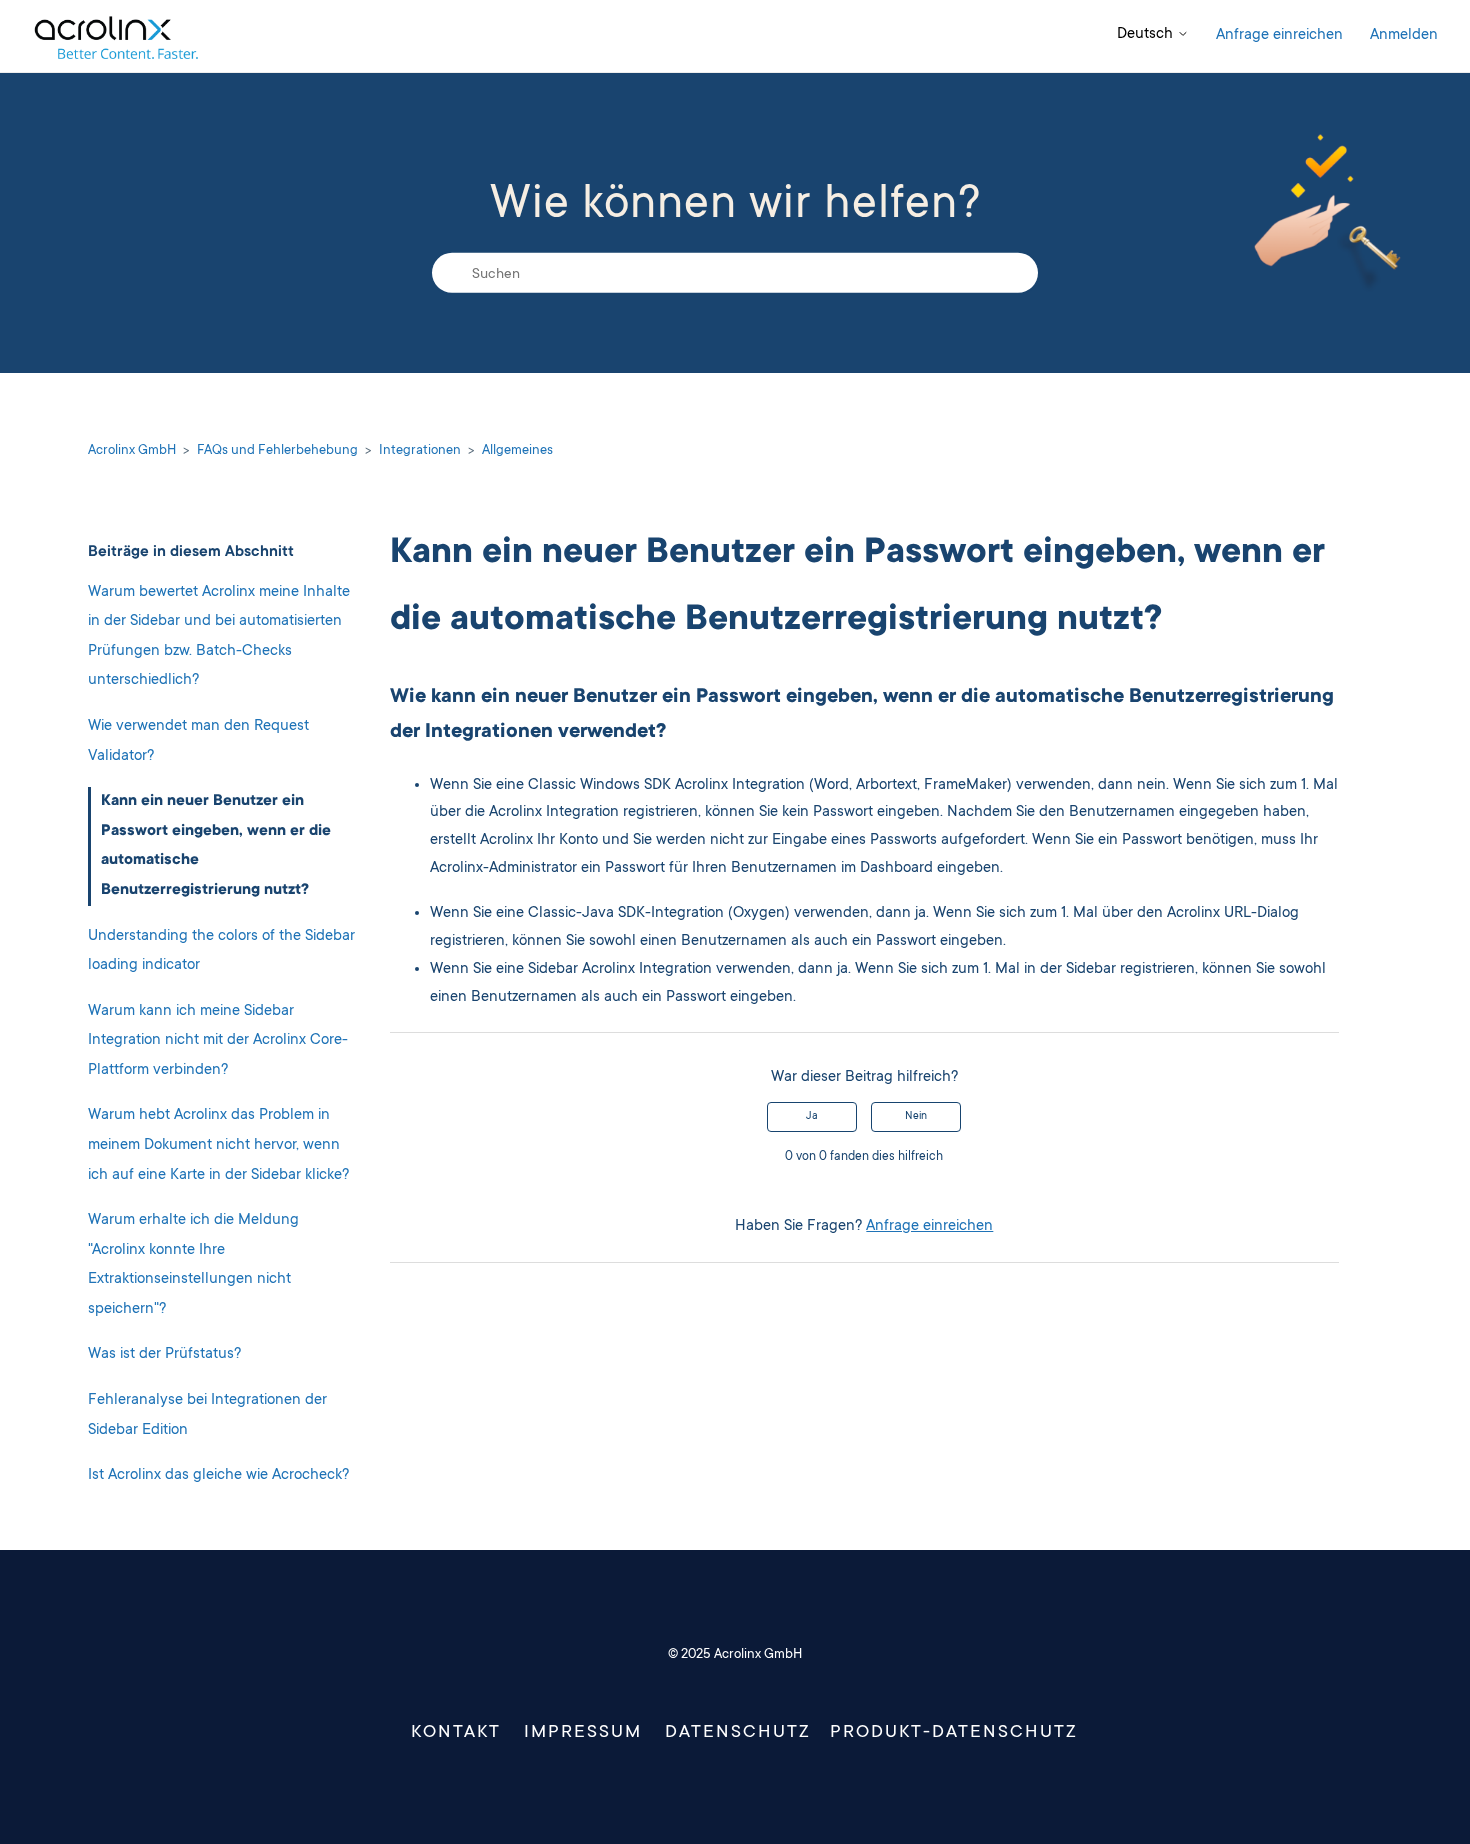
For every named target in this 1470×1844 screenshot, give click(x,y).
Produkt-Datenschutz (954, 1733)
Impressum (583, 1733)
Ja (812, 1117)
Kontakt (456, 1733)
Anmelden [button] (1404, 35)
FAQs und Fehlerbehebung (277, 451)
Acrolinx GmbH (132, 451)
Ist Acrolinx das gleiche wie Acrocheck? (218, 1475)
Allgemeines (517, 451)
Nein (916, 1117)
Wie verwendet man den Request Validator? (198, 741)
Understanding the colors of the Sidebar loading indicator (221, 951)
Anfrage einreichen (1279, 35)
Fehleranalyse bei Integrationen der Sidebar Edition (207, 1415)
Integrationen (420, 451)
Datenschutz (738, 1733)
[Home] (115, 36)
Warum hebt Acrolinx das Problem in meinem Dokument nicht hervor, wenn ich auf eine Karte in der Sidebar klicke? (218, 1145)
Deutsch (1147, 34)
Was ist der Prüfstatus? (164, 1354)
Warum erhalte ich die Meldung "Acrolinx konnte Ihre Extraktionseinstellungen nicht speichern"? (193, 1265)
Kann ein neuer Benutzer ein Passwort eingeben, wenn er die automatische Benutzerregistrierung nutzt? (216, 846)
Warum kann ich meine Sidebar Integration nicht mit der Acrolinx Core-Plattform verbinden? (218, 1041)
